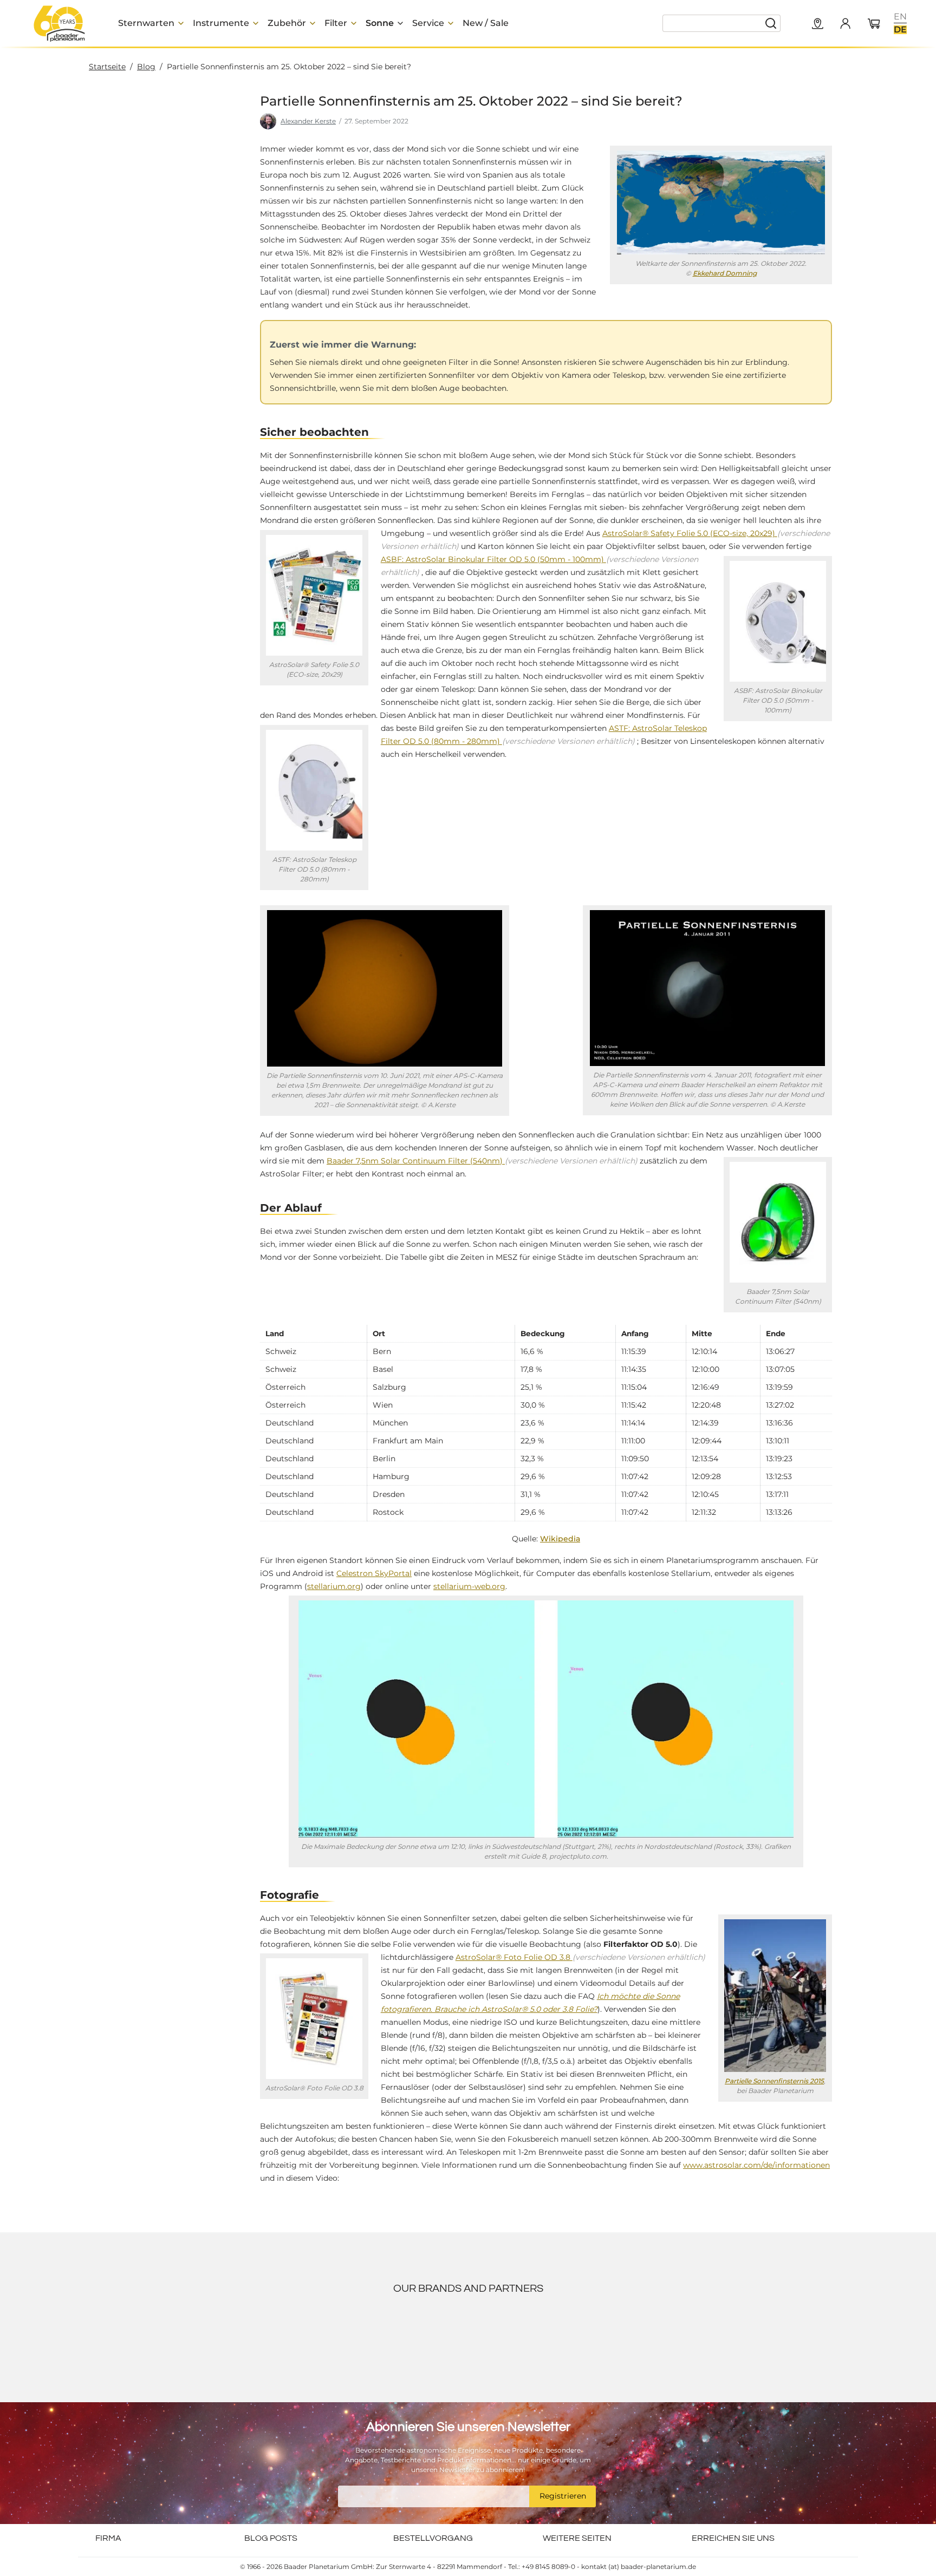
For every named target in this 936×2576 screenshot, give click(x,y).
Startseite (107, 67)
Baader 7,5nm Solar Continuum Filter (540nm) (416, 1161)
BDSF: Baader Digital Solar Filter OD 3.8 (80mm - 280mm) (181, 344)
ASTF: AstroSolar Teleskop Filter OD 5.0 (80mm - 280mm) (180, 308)
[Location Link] (818, 24)
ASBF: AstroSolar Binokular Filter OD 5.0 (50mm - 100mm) (182, 237)
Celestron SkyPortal (374, 1573)
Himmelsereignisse (485, 121)
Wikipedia (560, 1539)
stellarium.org (334, 1586)
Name (272, 2502)
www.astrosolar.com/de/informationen (756, 2165)
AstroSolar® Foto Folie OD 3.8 (514, 1957)
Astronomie (543, 121)
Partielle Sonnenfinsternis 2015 (774, 2081)
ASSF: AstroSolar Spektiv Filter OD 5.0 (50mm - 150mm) (187, 272)
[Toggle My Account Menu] (845, 23)
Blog (146, 67)
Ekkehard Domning (725, 273)
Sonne (435, 121)
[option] (900, 17)
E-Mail (272, 2549)
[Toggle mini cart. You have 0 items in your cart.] (874, 24)
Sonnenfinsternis (596, 121)
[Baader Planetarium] (60, 23)
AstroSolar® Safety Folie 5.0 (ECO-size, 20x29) (690, 533)
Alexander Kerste (308, 121)
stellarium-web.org (469, 1586)
